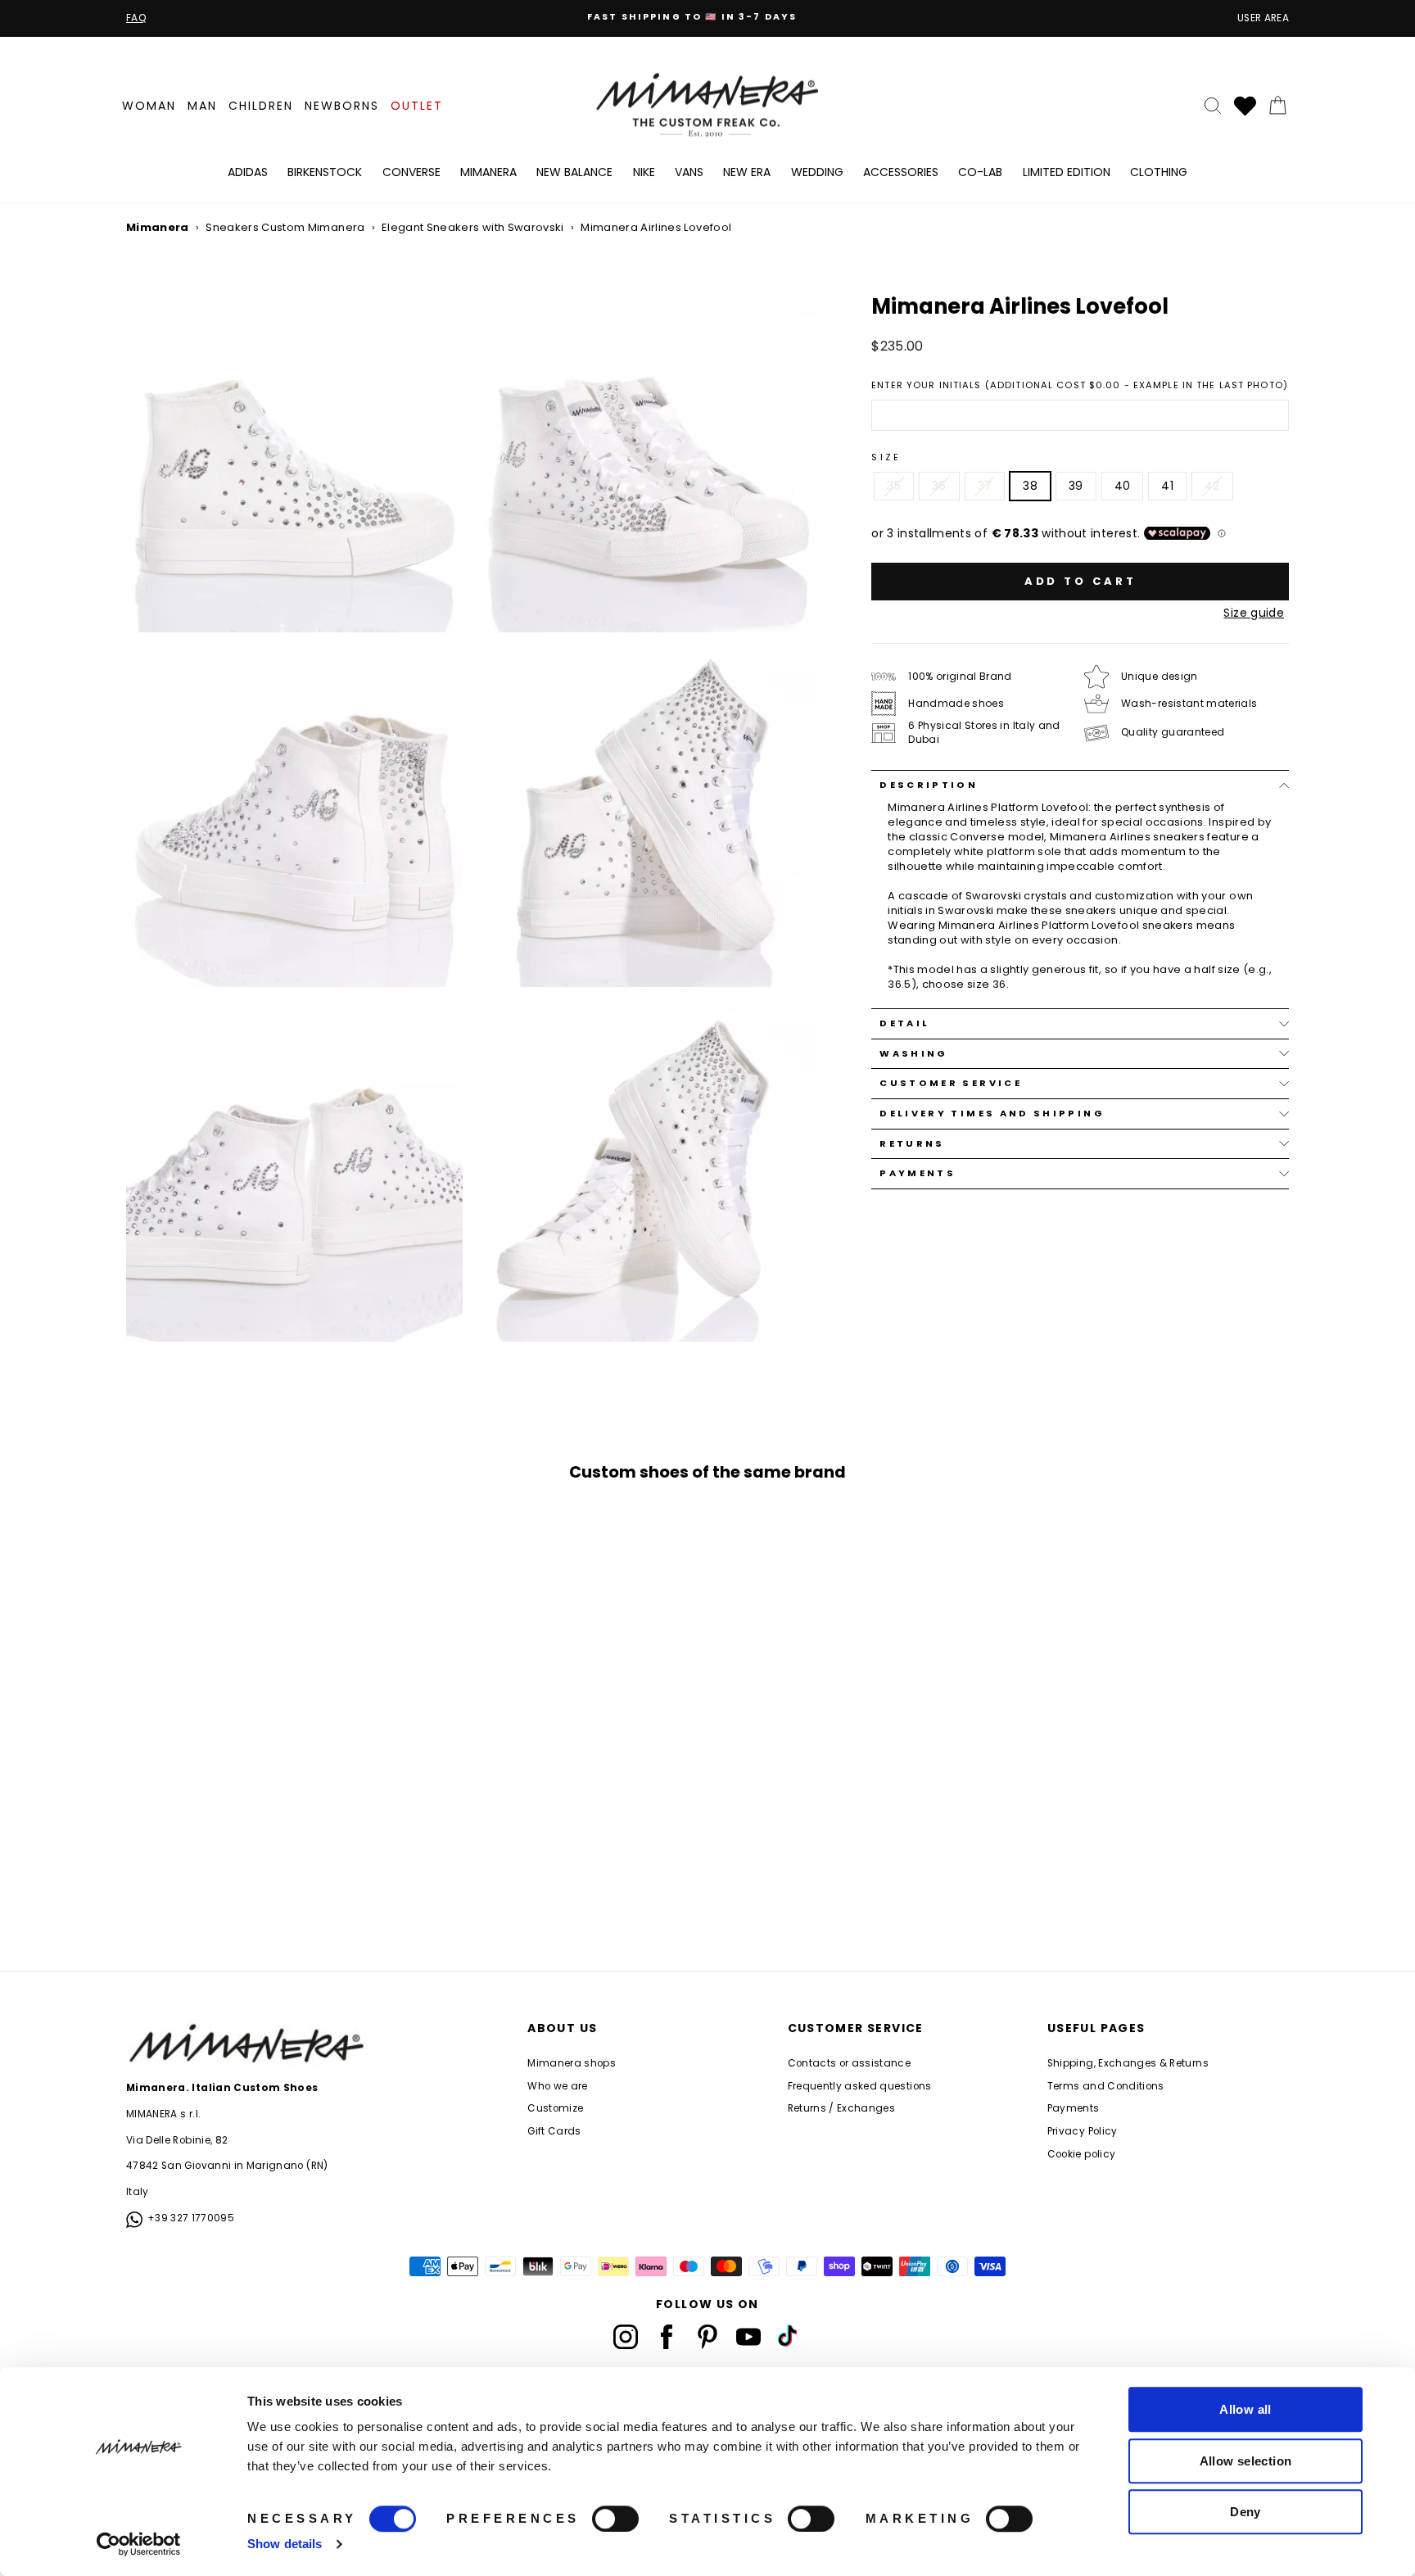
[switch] (615, 2519)
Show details (285, 2544)
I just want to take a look (708, 1372)
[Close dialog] (857, 1098)
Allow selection (1246, 2461)
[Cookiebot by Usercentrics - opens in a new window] (139, 2544)
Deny (1245, 2512)
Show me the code (707, 1322)
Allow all (1245, 2409)
